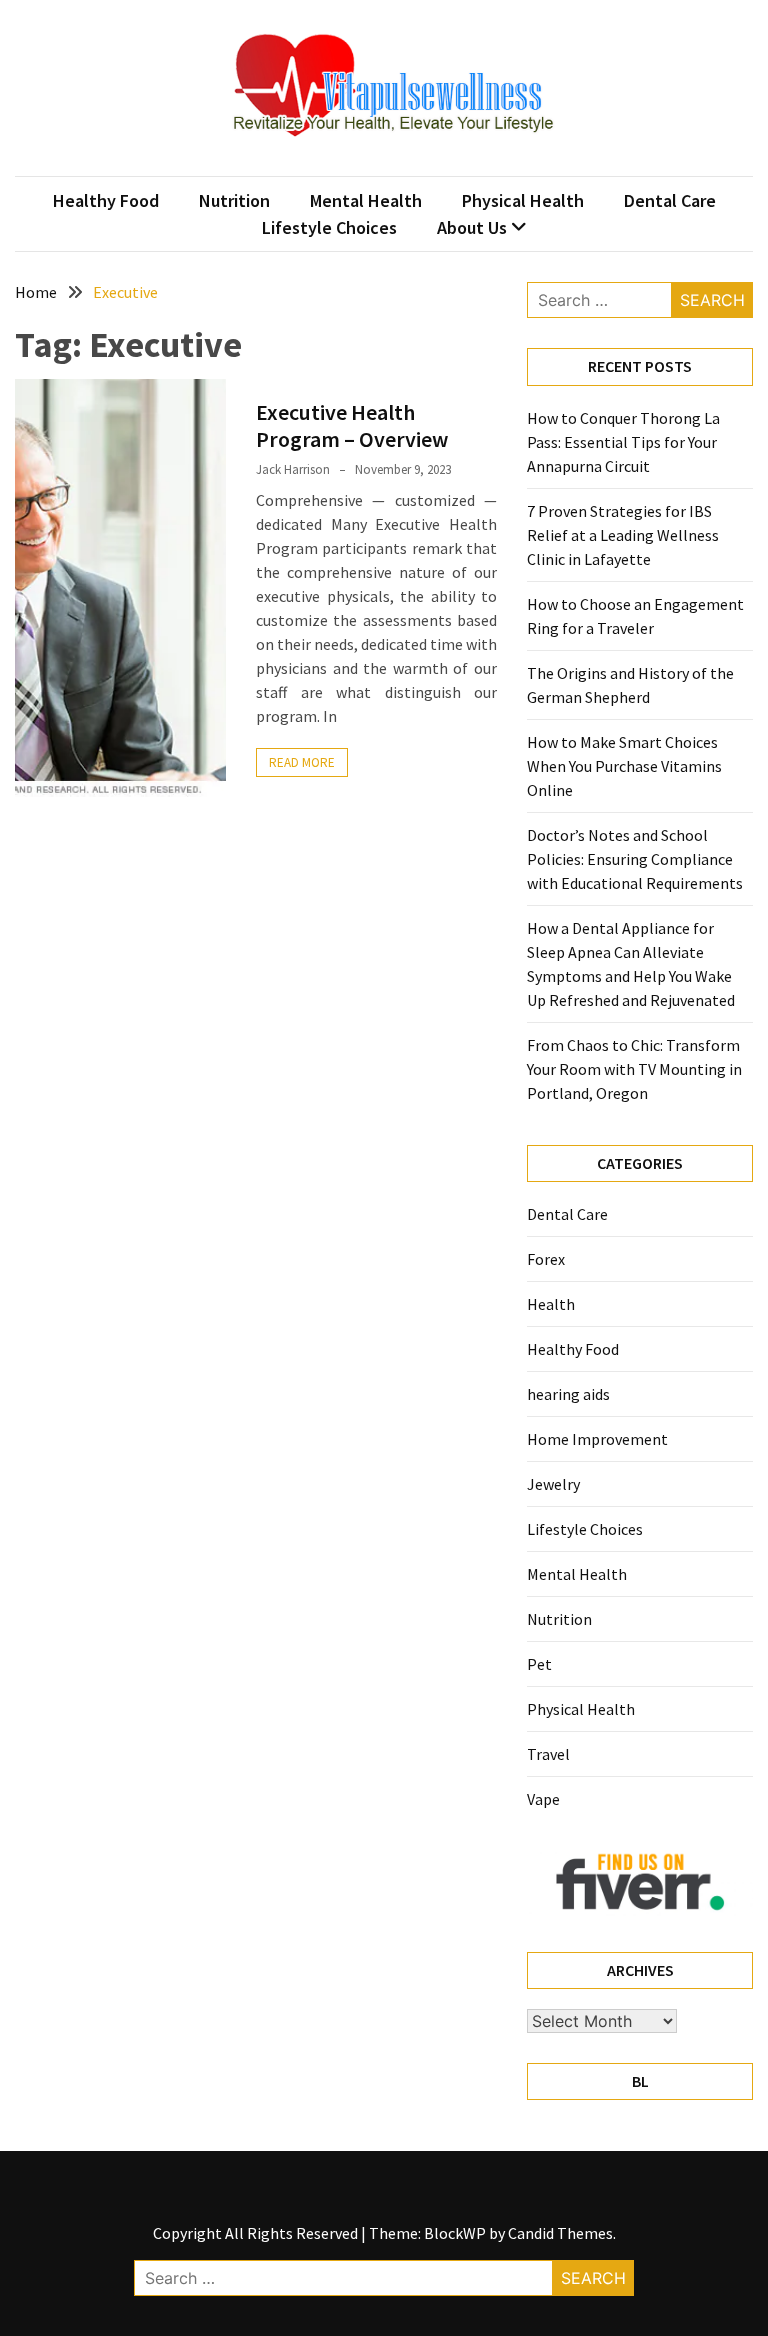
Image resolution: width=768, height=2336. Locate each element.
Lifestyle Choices (329, 227)
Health (551, 1304)
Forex (546, 1259)
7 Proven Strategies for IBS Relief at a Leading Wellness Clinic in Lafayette (623, 535)
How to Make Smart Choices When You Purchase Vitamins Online (624, 766)
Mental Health (366, 200)
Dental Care (670, 200)
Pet (539, 1664)
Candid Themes (560, 2233)
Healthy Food (106, 200)
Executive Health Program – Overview (352, 425)
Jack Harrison (293, 469)
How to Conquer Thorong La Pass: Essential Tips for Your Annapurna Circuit (623, 442)
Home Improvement (597, 1439)
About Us (472, 227)
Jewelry (553, 1484)
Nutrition (234, 200)
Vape (543, 1799)
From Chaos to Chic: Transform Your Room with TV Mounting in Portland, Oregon (634, 1069)
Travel (548, 1754)
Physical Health (523, 200)
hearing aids (568, 1394)
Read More (302, 762)
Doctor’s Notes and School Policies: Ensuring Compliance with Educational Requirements (635, 859)
